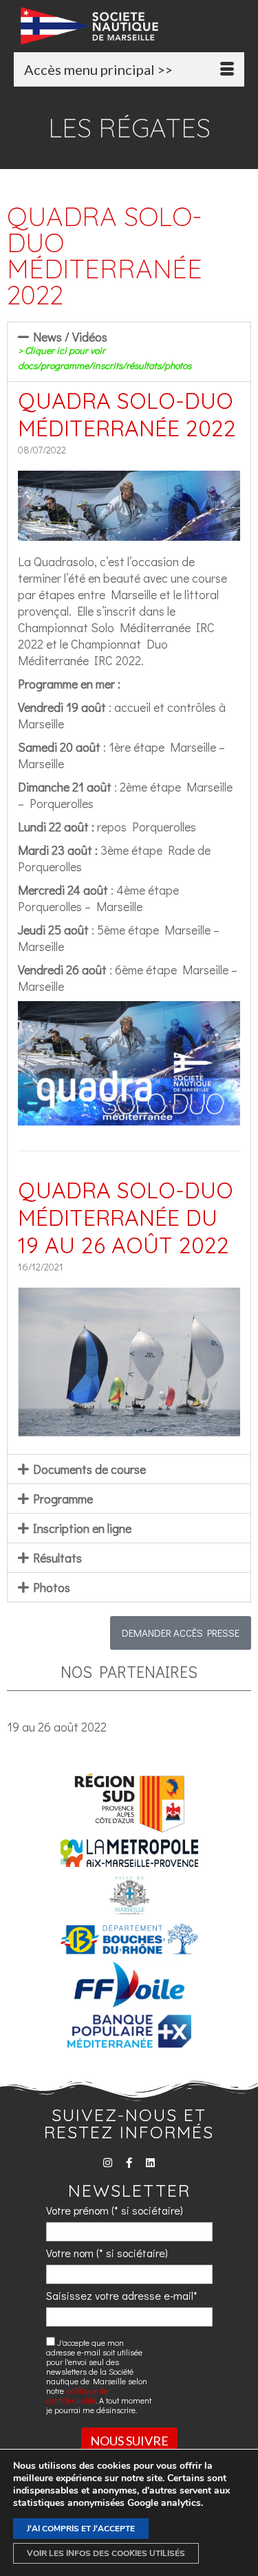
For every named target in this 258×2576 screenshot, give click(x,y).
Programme (63, 1499)
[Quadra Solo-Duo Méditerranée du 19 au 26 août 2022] (129, 1429)
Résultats (57, 1558)
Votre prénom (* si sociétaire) (115, 2210)
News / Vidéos (105, 350)
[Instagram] (108, 2163)
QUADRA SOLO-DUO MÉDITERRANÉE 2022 (127, 414)
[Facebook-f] (129, 2163)
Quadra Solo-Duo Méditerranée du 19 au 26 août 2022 (126, 1218)
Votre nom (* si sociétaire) (107, 2253)
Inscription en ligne (82, 1528)
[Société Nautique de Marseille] (132, 26)
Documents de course (89, 1469)
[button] (129, 352)
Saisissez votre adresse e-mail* (122, 2295)
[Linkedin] (150, 2163)
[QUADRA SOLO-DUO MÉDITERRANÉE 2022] (129, 533)
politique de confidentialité (77, 2395)
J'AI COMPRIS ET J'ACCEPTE (81, 2529)
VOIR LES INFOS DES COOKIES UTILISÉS (106, 2553)
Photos (52, 1587)
